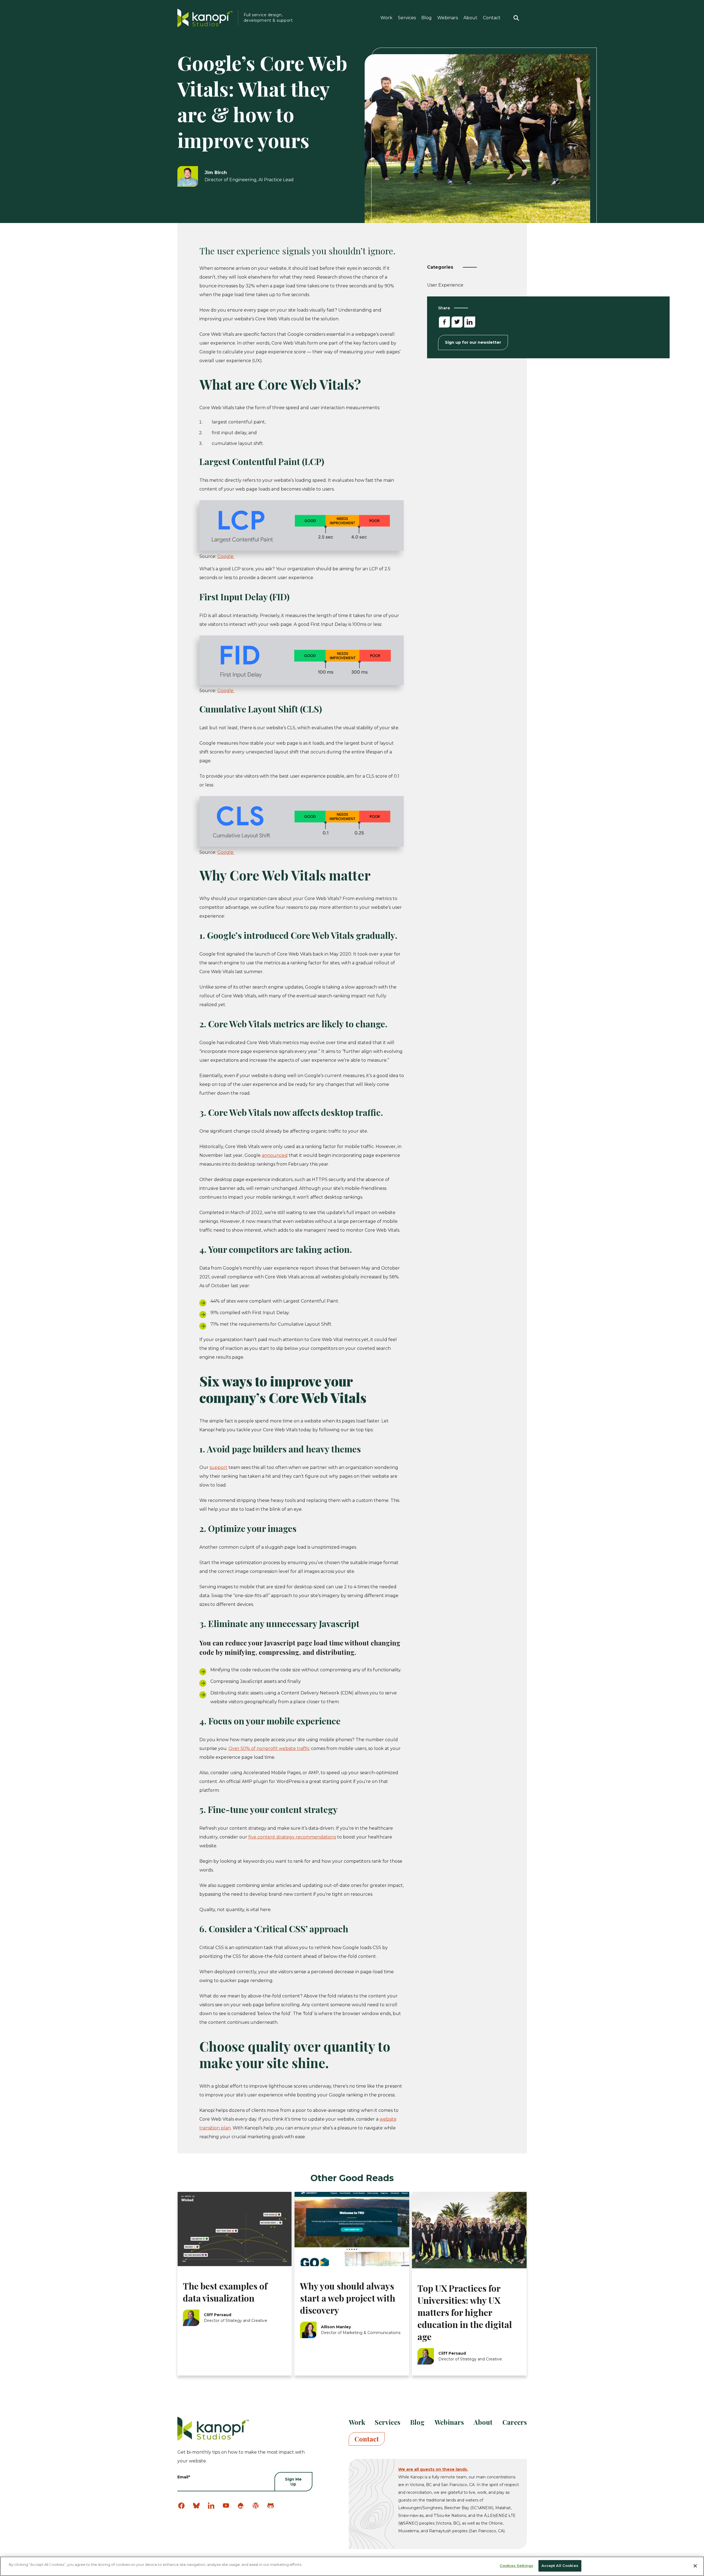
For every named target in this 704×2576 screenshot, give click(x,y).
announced (275, 1155)
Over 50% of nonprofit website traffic (269, 1748)
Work (386, 18)
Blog (427, 18)
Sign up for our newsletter (473, 342)
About (470, 18)
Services (407, 18)
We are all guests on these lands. (433, 2469)
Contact (492, 18)
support (218, 1467)
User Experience (445, 286)
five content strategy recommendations (292, 1837)
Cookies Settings (516, 2566)
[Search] (516, 18)
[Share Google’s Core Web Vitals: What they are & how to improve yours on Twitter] (457, 322)
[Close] (695, 2566)
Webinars (448, 18)
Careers (515, 2422)
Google (226, 556)
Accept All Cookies (560, 2566)
